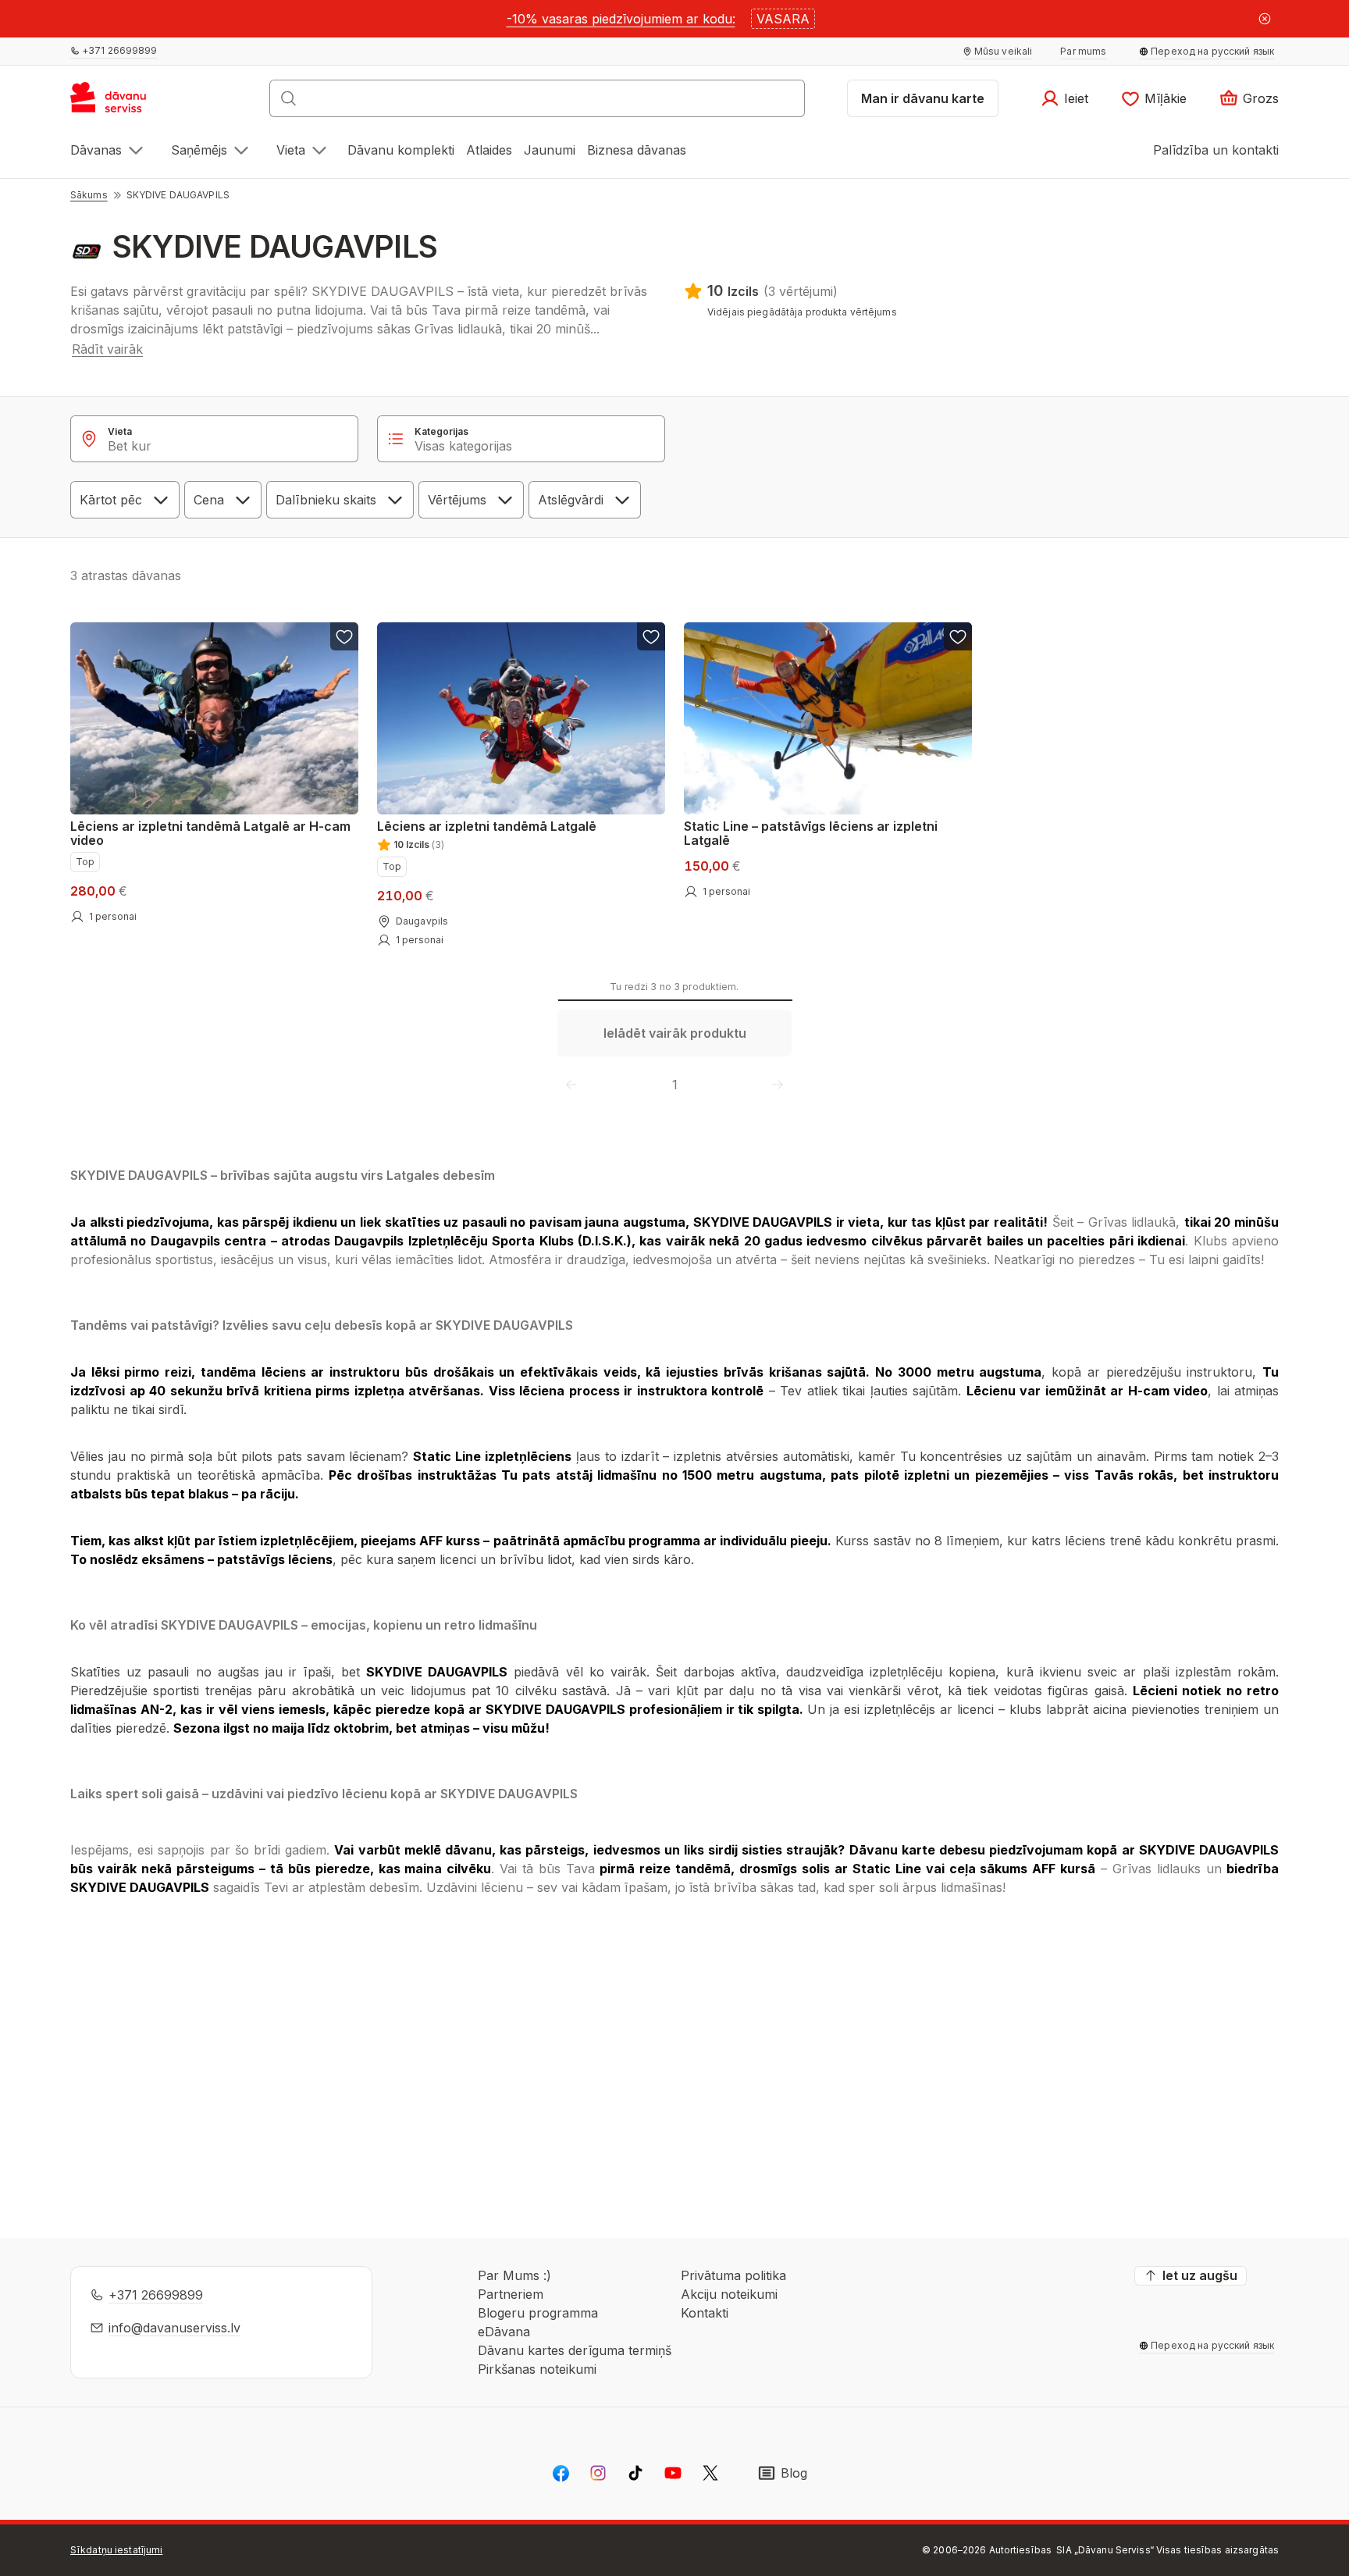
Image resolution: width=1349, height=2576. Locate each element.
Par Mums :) (514, 2275)
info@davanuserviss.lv (174, 2328)
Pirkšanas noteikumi (537, 2369)
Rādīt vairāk (107, 349)
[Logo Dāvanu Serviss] (125, 103)
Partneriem (511, 2294)
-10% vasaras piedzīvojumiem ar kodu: (621, 19)
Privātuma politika (733, 2275)
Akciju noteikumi (729, 2294)
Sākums (89, 195)
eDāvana (504, 2332)
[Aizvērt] (1265, 19)
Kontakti (705, 2313)
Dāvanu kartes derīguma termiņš (575, 2350)
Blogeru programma (538, 2313)
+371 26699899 (156, 2295)
